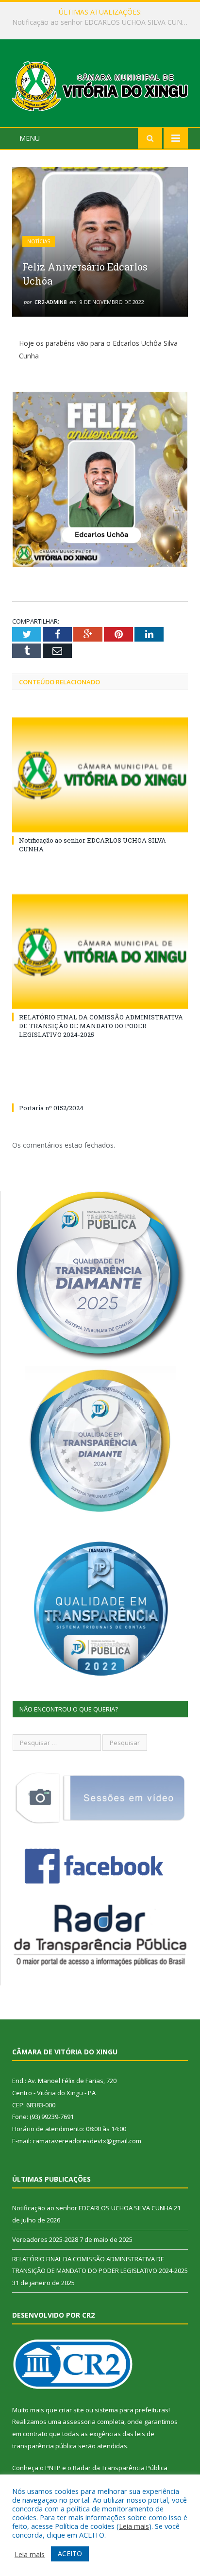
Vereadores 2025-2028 (98, 22)
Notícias (39, 241)
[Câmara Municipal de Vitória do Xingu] (100, 85)
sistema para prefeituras (132, 2410)
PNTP (53, 2468)
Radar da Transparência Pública (120, 2468)
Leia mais (134, 2526)
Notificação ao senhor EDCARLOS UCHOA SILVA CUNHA (92, 2208)
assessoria (79, 2422)
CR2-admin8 (50, 302)
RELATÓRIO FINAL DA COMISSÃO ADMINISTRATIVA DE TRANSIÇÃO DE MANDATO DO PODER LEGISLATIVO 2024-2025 (101, 1026)
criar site (71, 2410)
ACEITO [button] (70, 2553)
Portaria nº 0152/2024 (51, 1108)
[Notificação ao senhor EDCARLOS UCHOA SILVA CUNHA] (100, 775)
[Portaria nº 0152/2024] (100, 1090)
